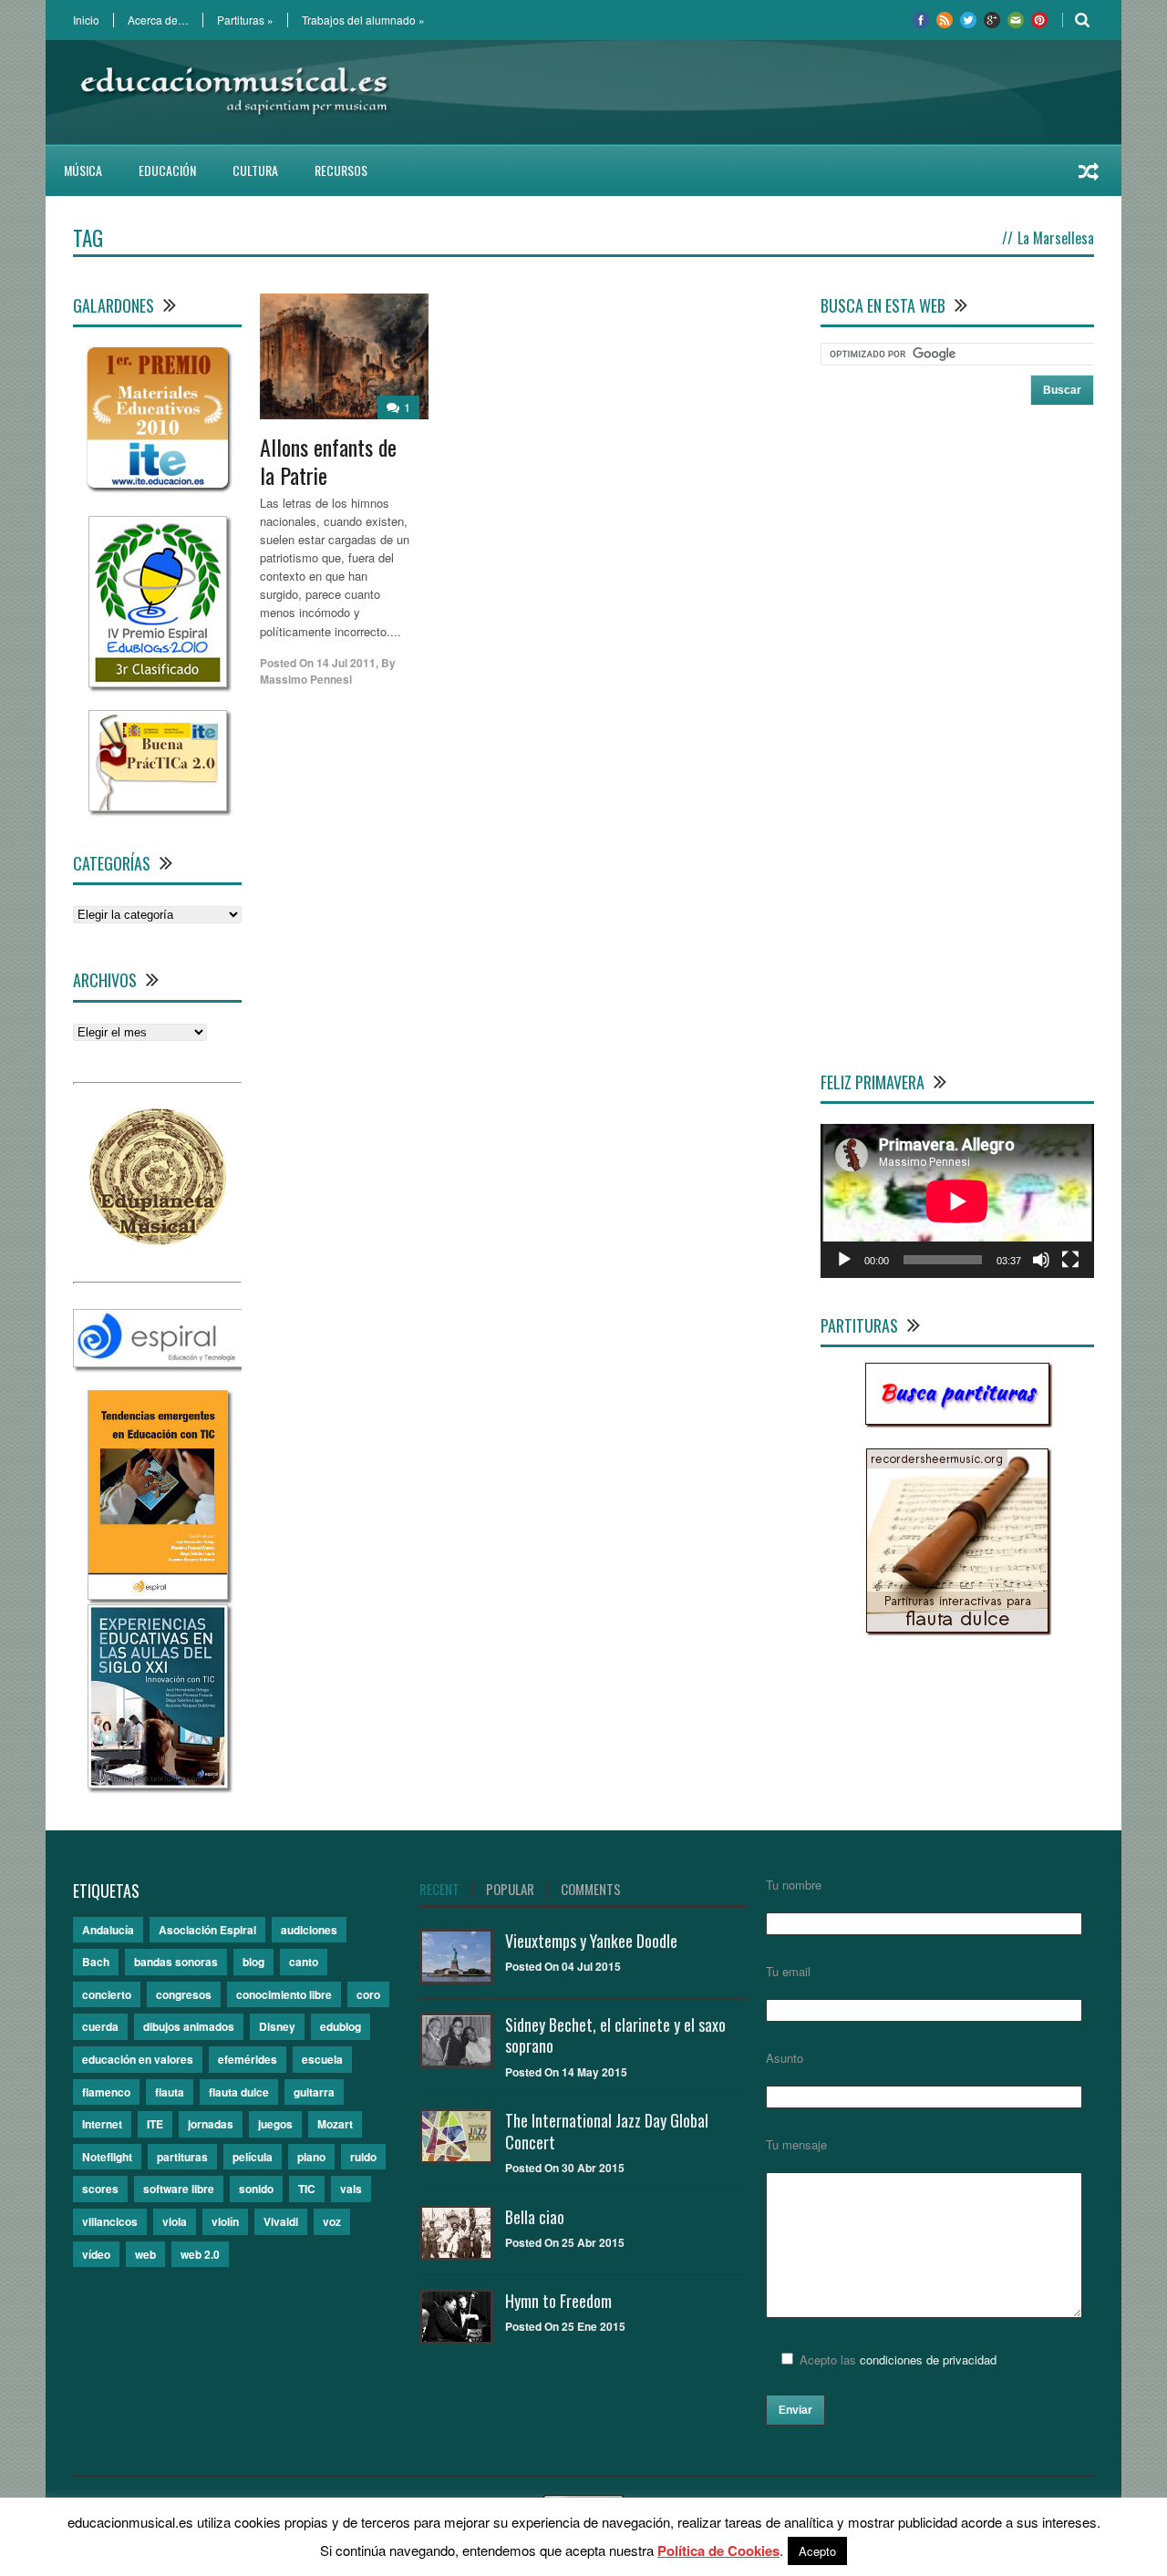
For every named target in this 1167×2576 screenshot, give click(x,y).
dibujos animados (189, 2026)
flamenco (106, 2092)
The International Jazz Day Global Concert (607, 2131)
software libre (179, 2189)
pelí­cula (253, 2157)
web (145, 2254)
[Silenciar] (1041, 1260)
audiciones (309, 1930)
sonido (256, 2189)
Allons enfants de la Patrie (328, 461)
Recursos (341, 170)
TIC (307, 2189)
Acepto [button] (817, 2551)
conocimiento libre (284, 1994)
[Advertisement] (762, 92)
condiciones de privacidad (928, 2360)
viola (175, 2221)
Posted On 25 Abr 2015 (565, 2242)
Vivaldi (281, 2221)
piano (311, 2157)
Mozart (335, 2124)
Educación (167, 170)
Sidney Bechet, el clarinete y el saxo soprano (615, 2035)
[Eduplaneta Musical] (158, 1240)
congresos (184, 1994)
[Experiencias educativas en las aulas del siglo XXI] (158, 1783)
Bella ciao (535, 2217)
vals (351, 2189)
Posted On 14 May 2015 (566, 2072)
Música (83, 170)
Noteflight (107, 2157)
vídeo (96, 2254)
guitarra (314, 2092)
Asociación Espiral (207, 1930)
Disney (277, 2026)
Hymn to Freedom (558, 2301)
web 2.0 (200, 2254)
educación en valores (138, 2059)
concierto (107, 1994)
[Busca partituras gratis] (957, 1420)
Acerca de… (158, 20)
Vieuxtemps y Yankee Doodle (591, 1941)
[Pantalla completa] (1070, 1260)
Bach (96, 1962)
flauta (170, 2092)
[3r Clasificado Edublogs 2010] (158, 682)
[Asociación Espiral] (158, 1362)
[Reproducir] (844, 1260)
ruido (363, 2157)
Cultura (255, 170)
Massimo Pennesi (306, 679)
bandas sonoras (176, 1962)
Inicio (86, 20)
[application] (957, 1201)
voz (332, 2221)
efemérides (248, 2059)
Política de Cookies (718, 2550)
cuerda (100, 2026)
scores (100, 2189)
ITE (155, 2124)
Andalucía (108, 1930)
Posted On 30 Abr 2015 (565, 2168)
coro (368, 1994)
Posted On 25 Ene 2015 (565, 2326)
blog (253, 1962)
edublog (341, 2026)
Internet (102, 2124)
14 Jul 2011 (346, 663)
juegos (275, 2124)
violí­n (225, 2221)
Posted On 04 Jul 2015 (563, 1966)
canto (304, 1962)
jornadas (211, 2124)
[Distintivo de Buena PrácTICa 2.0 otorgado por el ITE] (158, 806)
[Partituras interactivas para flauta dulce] (957, 1628)
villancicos (110, 2221)
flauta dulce (239, 2092)
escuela (322, 2059)
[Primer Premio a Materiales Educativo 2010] (157, 488)
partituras (182, 2157)
